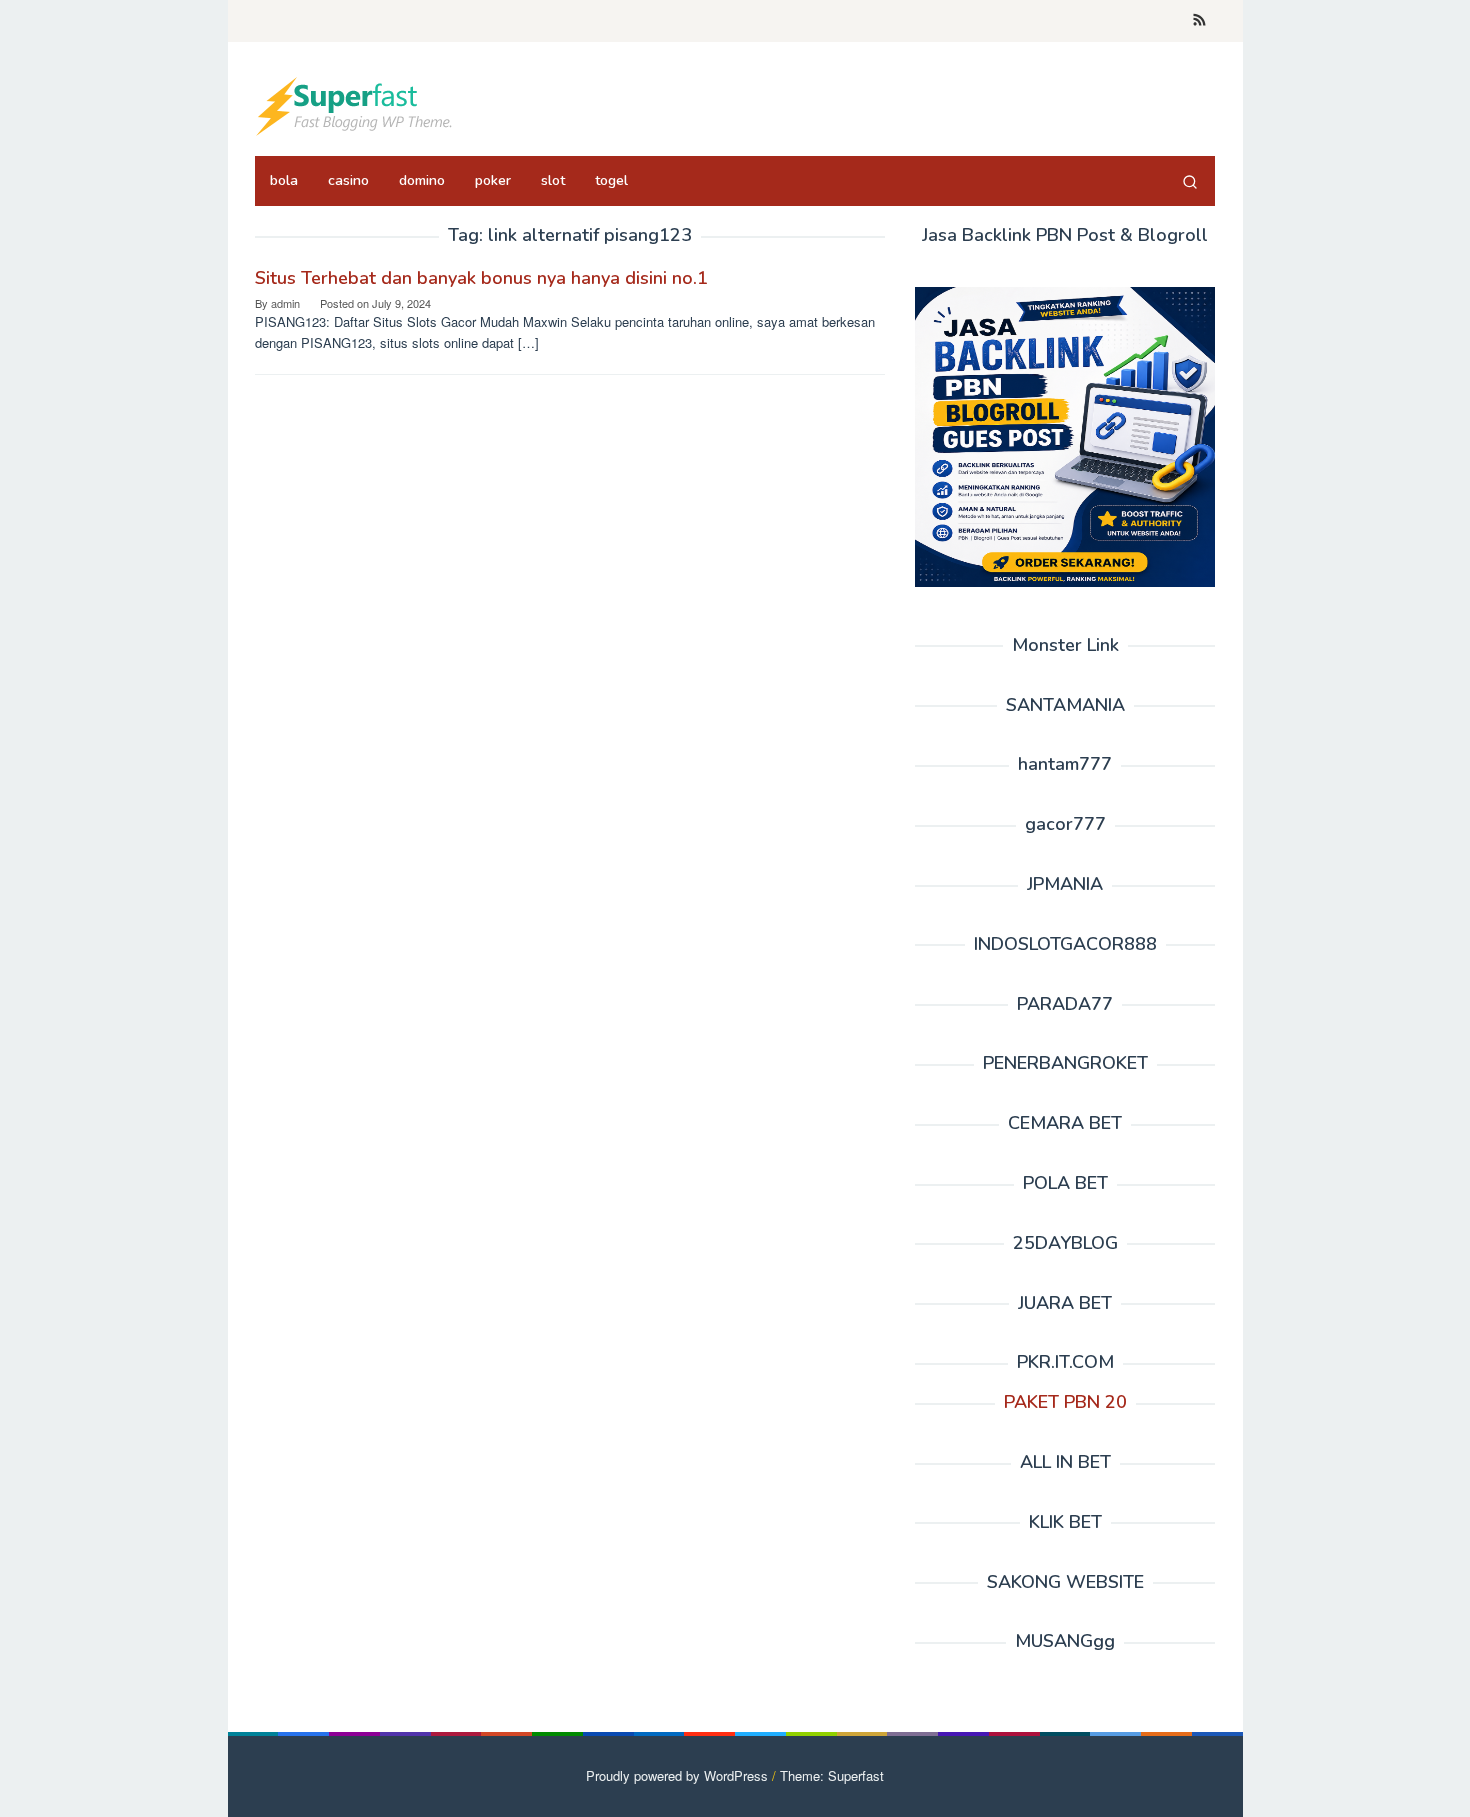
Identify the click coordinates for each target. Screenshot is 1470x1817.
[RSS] (1199, 21)
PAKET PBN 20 (1065, 1402)
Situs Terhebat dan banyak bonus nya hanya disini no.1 (481, 278)
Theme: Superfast (832, 1775)
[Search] (1190, 181)
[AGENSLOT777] (355, 104)
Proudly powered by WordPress (677, 1775)
